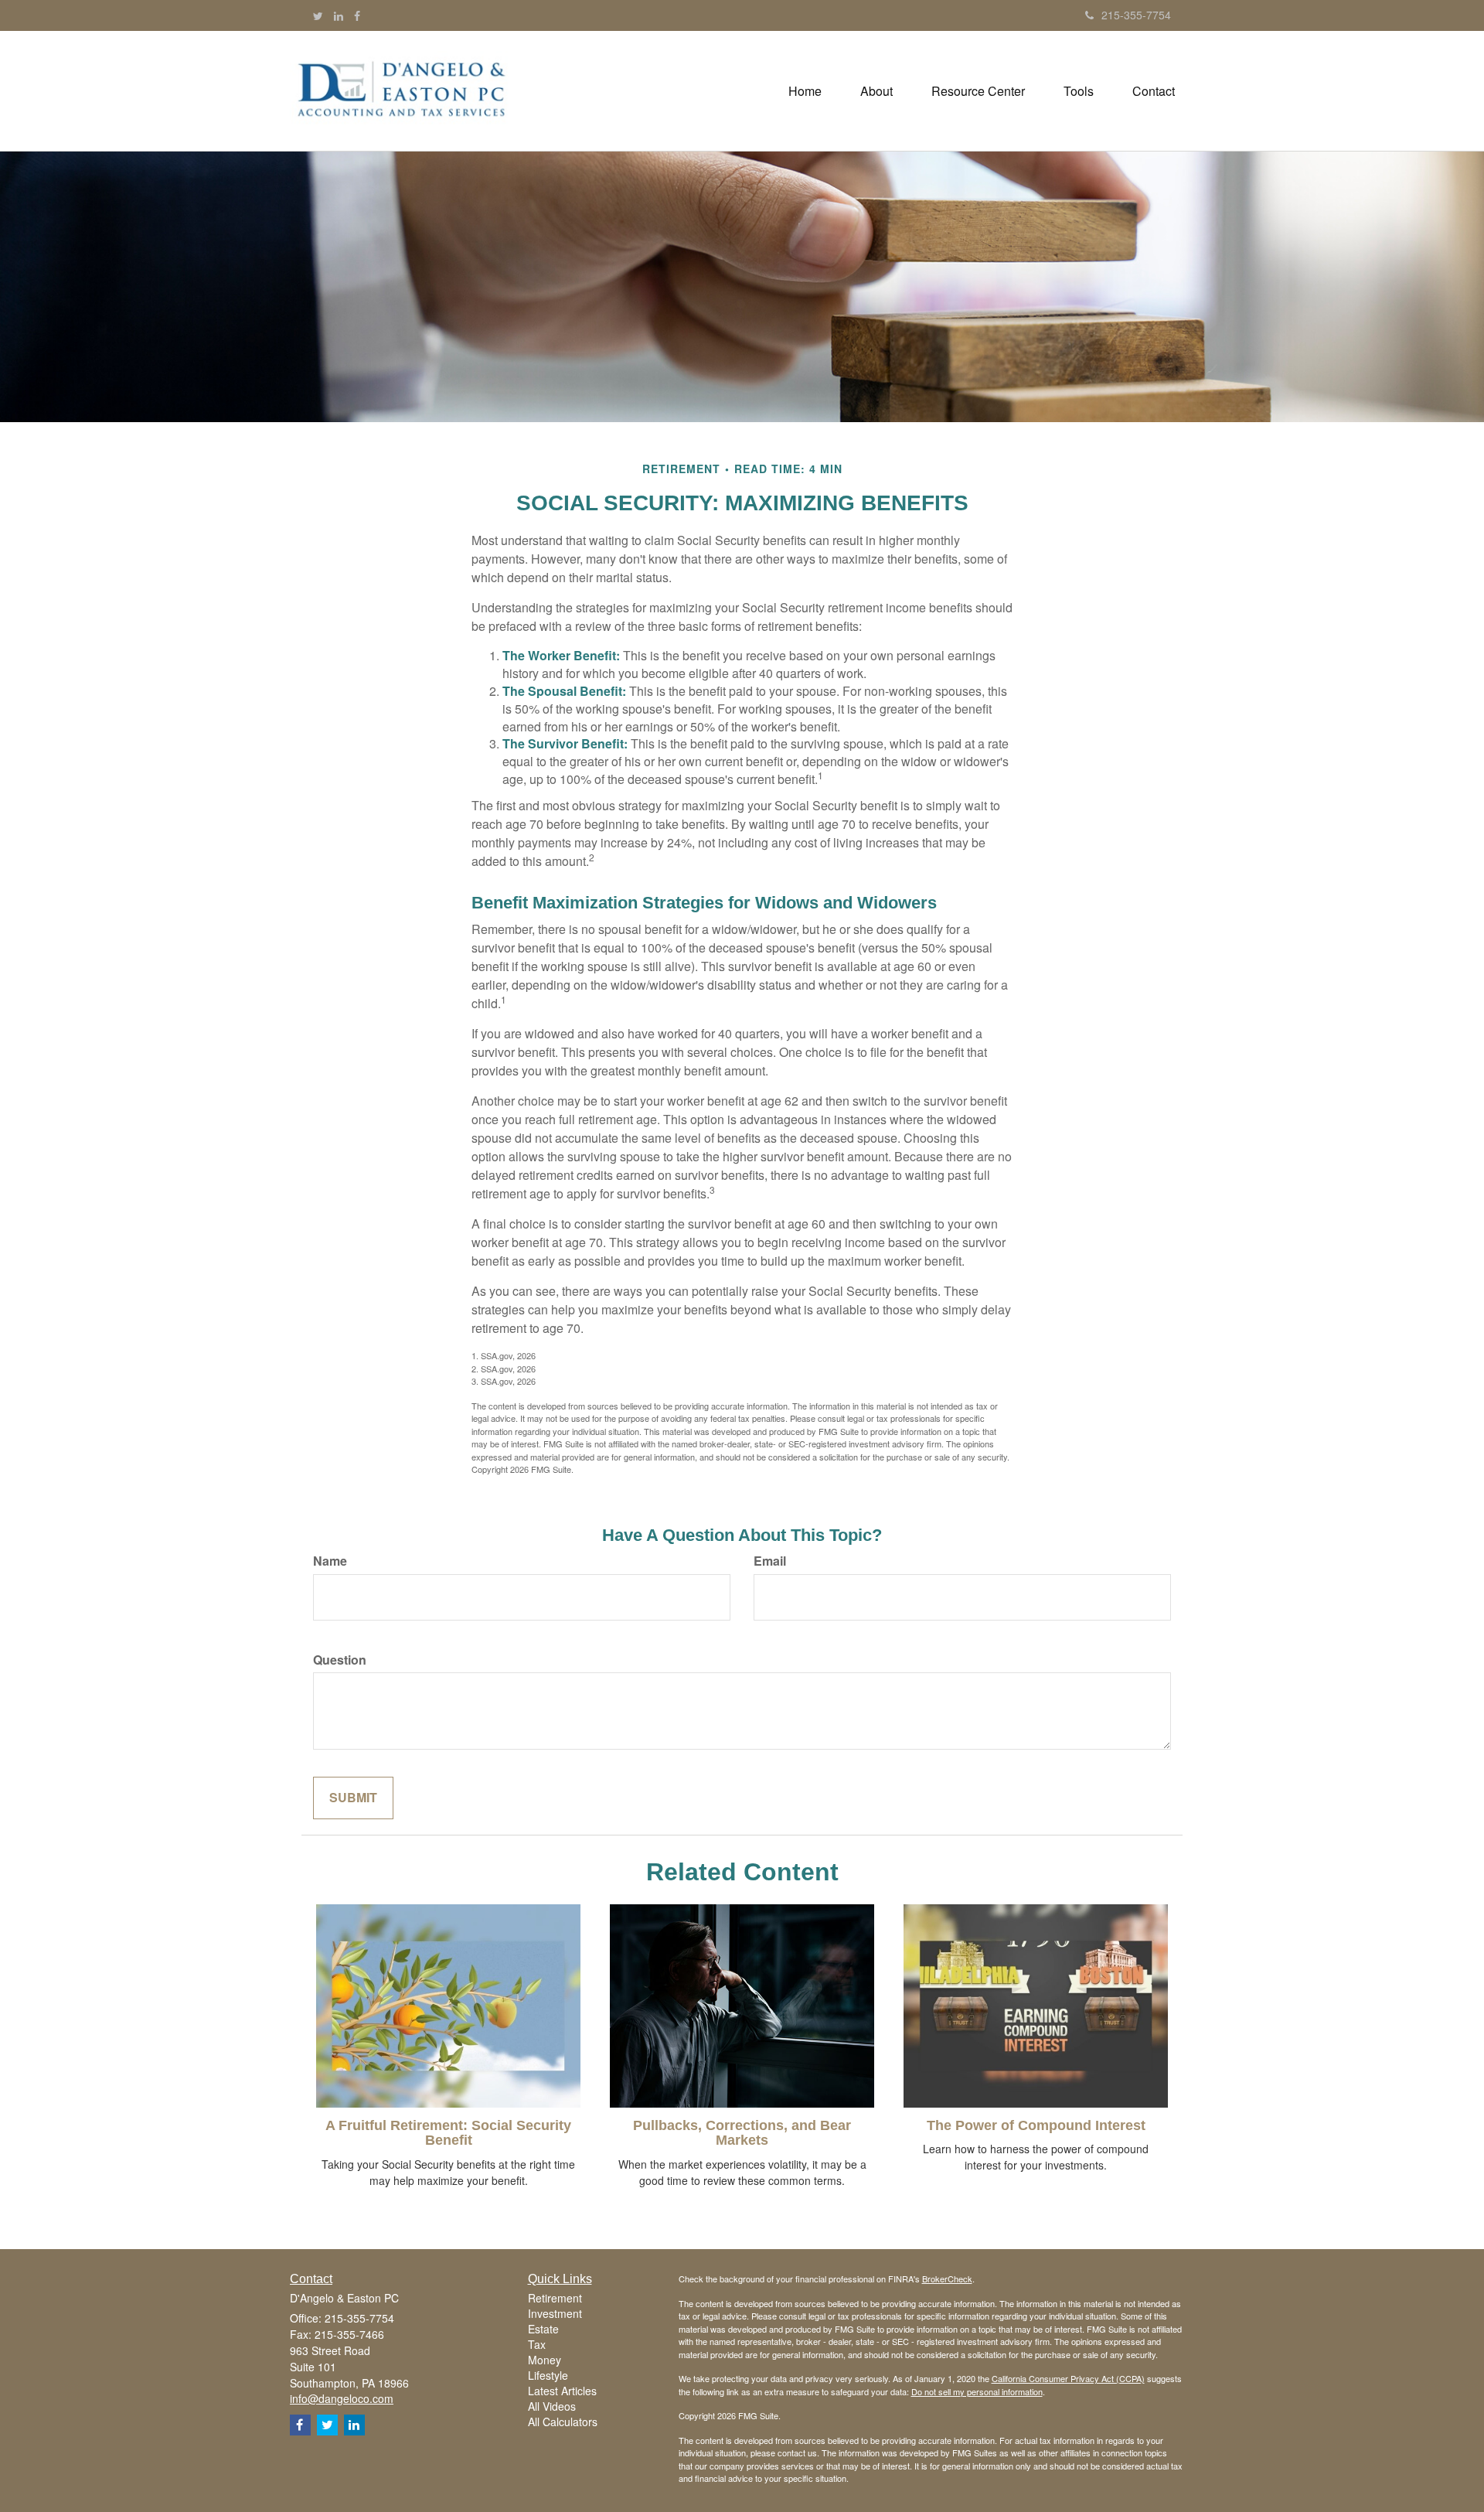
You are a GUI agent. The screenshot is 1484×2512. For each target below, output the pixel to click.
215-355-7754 (1136, 15)
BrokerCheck (947, 2279)
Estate (543, 2329)
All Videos (552, 2406)
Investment (555, 2313)
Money (545, 2360)
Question (340, 1660)
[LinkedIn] (339, 15)
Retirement (555, 2298)
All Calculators (563, 2422)
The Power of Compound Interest (1036, 2125)
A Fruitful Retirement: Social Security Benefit (448, 2133)
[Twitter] (318, 15)
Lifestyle (548, 2375)
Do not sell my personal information (977, 2391)
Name (330, 1561)
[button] (876, 91)
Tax (537, 2344)
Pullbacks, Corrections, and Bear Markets (742, 2133)
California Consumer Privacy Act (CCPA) (1068, 2378)
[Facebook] (357, 15)
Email (770, 1561)
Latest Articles (562, 2391)
